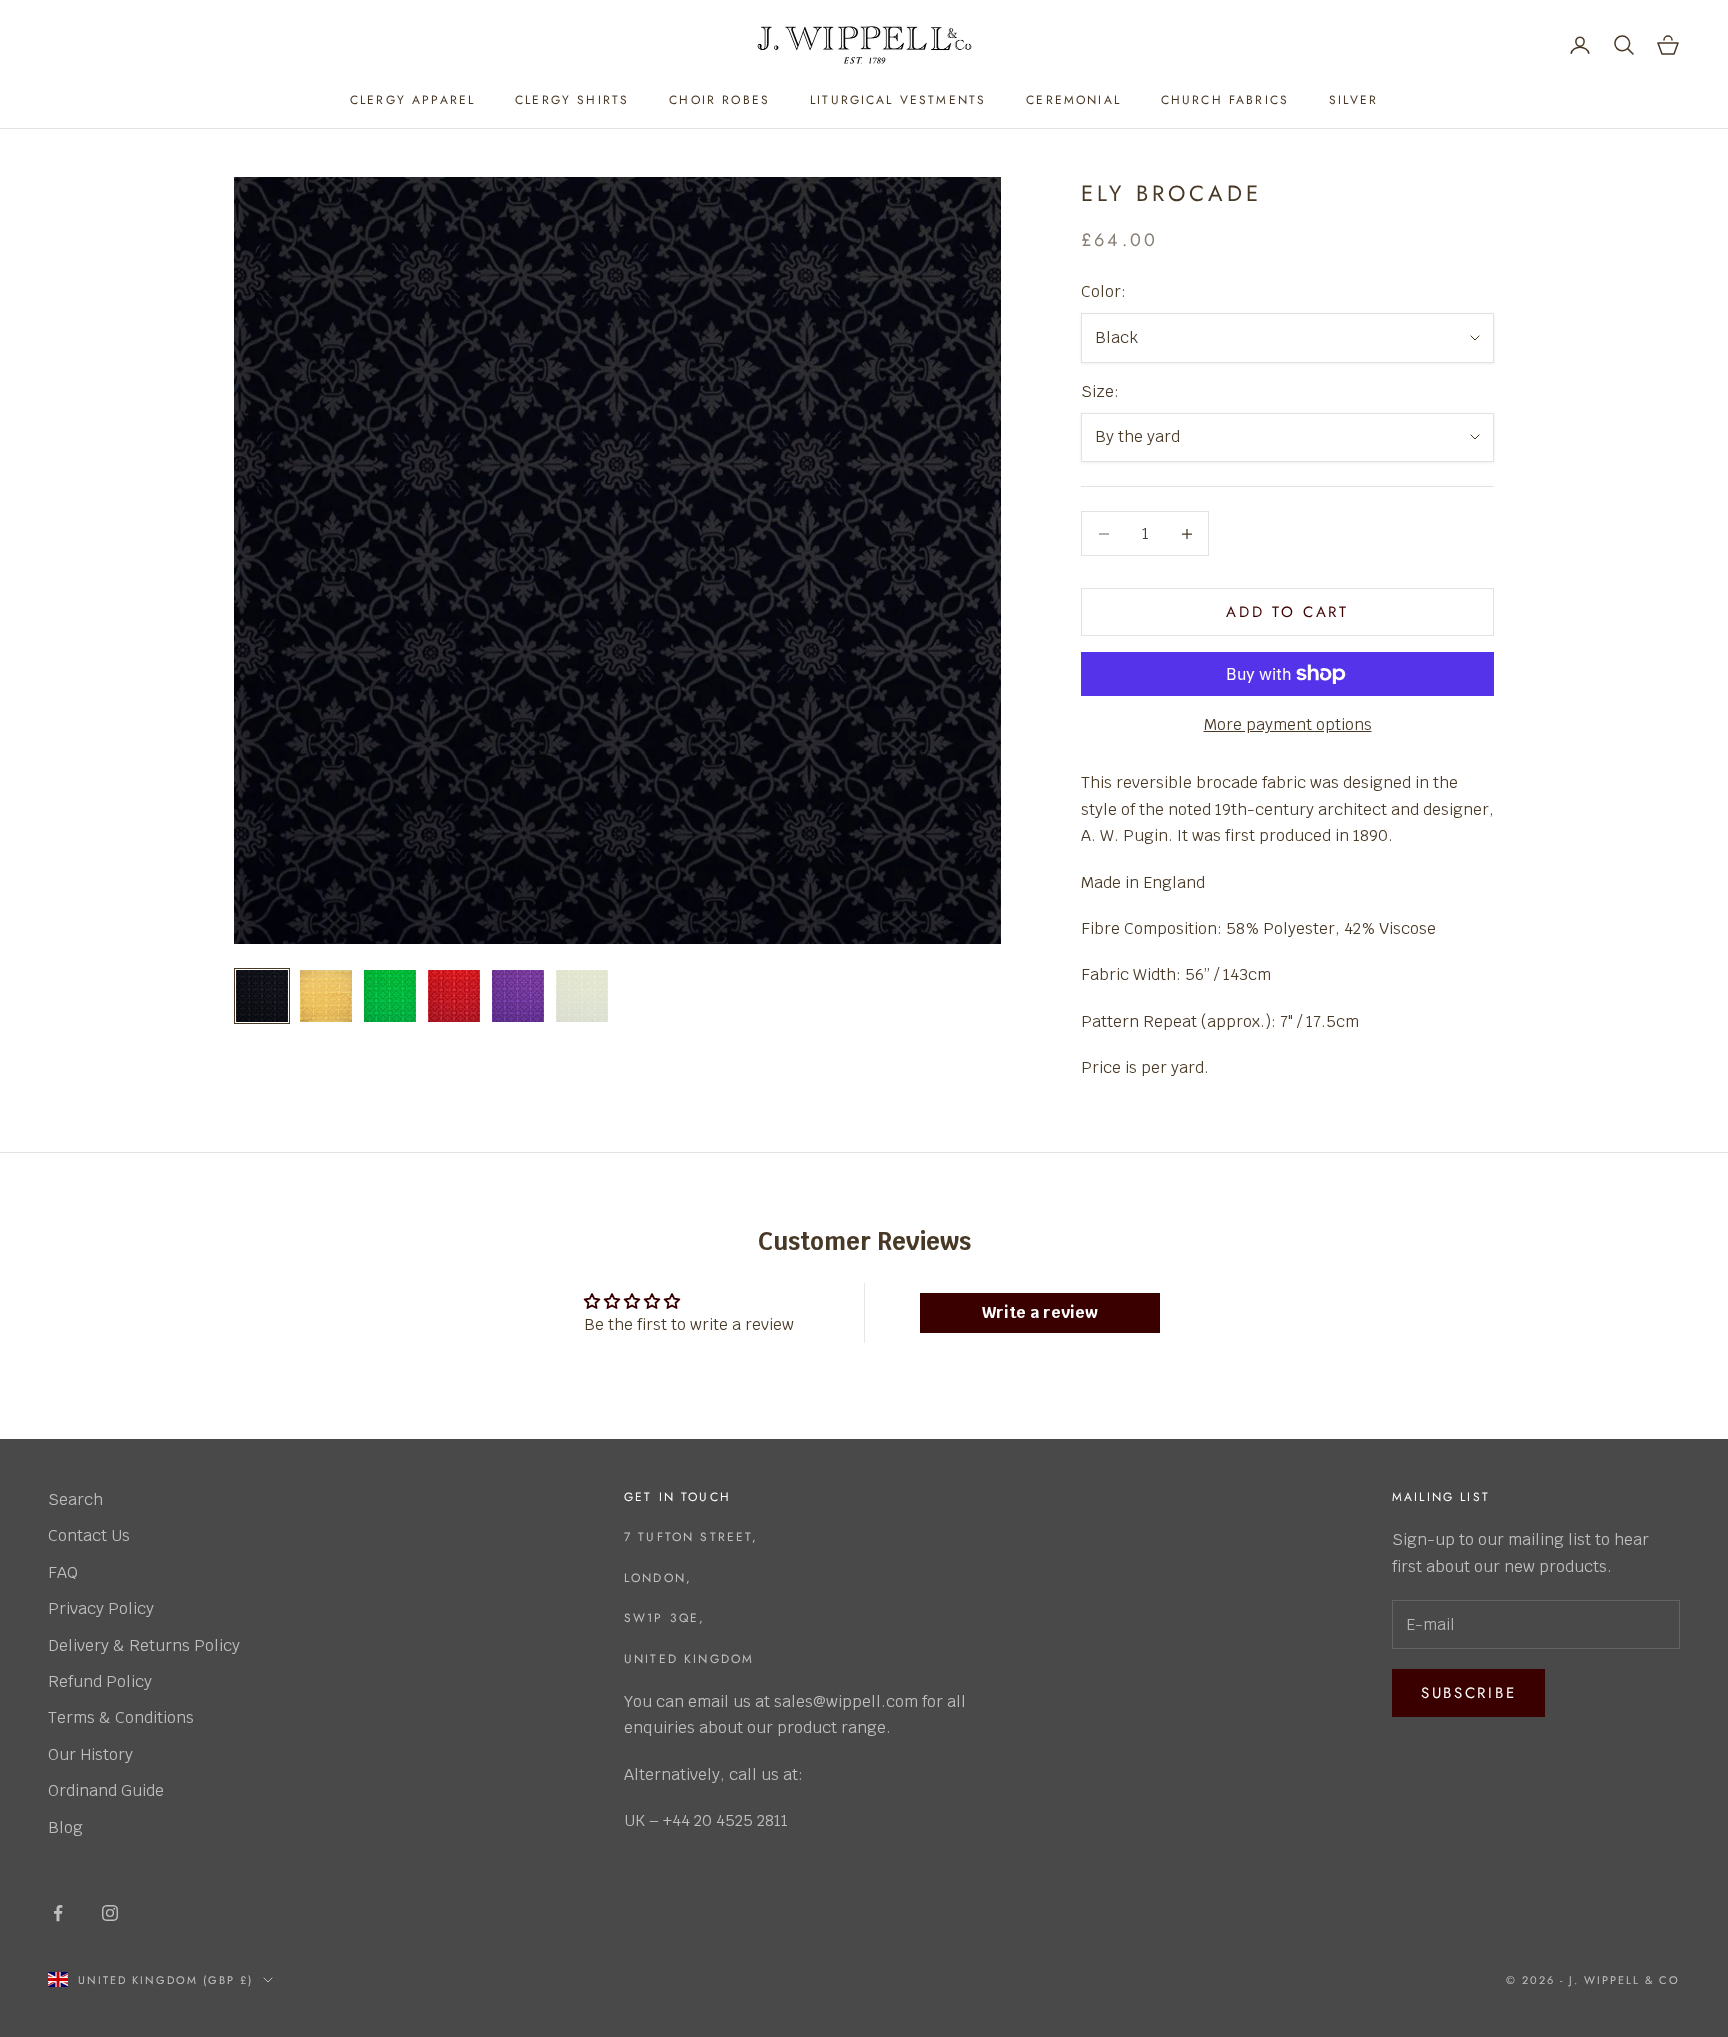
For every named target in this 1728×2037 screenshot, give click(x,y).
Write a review (1040, 1312)
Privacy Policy (101, 1608)
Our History (90, 1754)
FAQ (63, 1572)
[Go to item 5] (518, 996)
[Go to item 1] (262, 996)
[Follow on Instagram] (110, 1913)
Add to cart (1287, 612)
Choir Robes (719, 100)
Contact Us (89, 1535)
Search (75, 1499)
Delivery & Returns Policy (144, 1645)
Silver (1353, 100)
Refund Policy (100, 1681)
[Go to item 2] (326, 996)
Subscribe (1468, 1693)
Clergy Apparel (412, 100)
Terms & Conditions (121, 1717)
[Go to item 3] (390, 996)
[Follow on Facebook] (58, 1913)
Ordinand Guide (106, 1790)
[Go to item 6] (582, 996)
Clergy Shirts (572, 100)
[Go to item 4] (454, 996)
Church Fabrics (1225, 100)
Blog (65, 1827)
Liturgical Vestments (898, 100)
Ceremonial (1073, 100)
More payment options (1288, 724)
